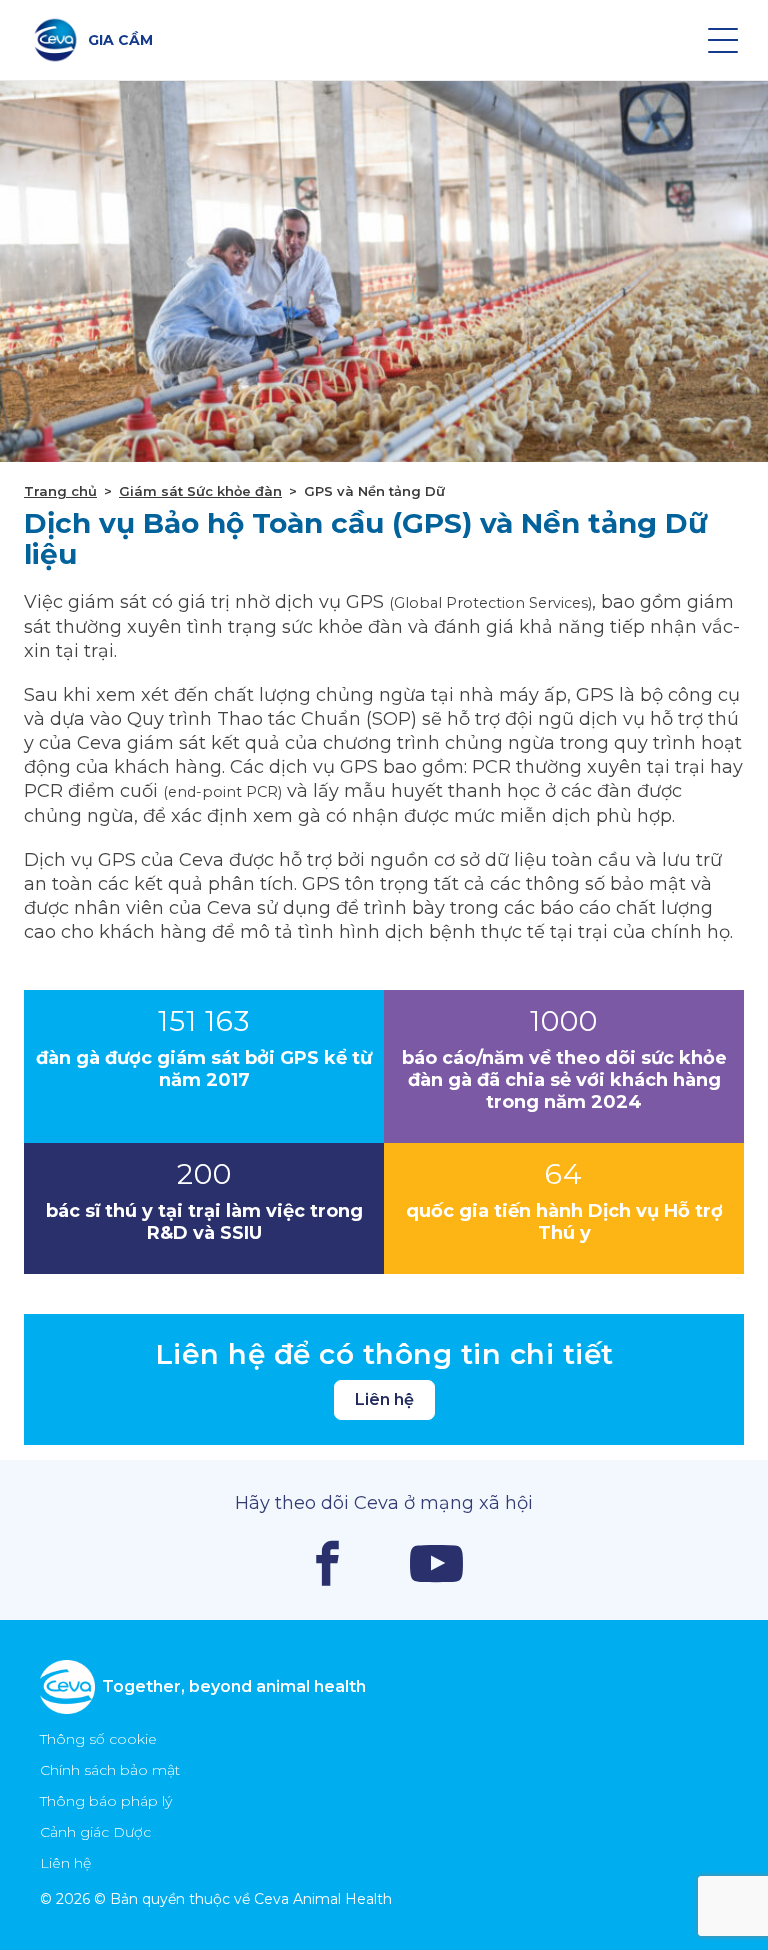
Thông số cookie (98, 1739)
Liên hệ (384, 1399)
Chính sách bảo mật (110, 1770)
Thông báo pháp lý (106, 1801)
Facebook (327, 1563)
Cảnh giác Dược (95, 1832)
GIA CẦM (120, 40)
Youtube (436, 1563)
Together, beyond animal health (234, 1686)
